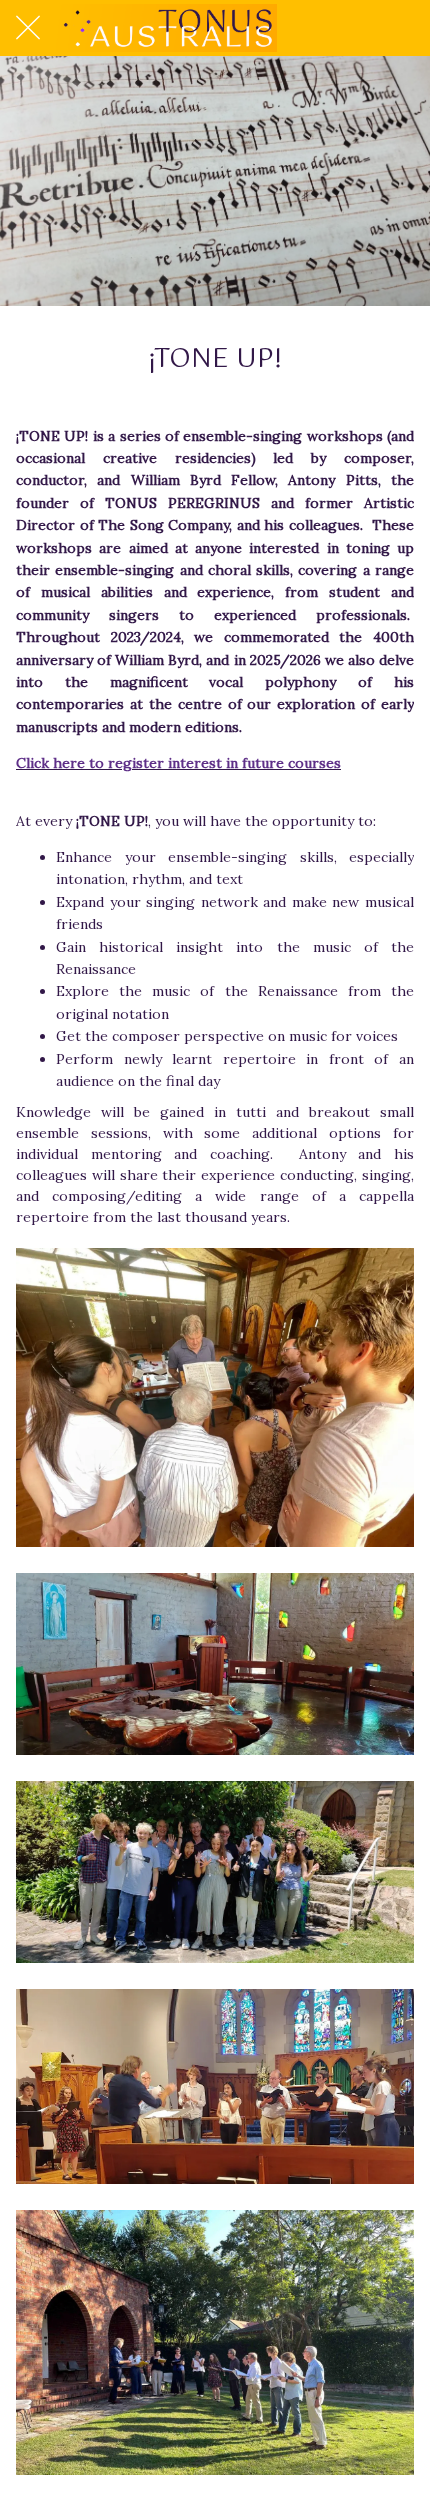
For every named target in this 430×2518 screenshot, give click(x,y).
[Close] (28, 28)
